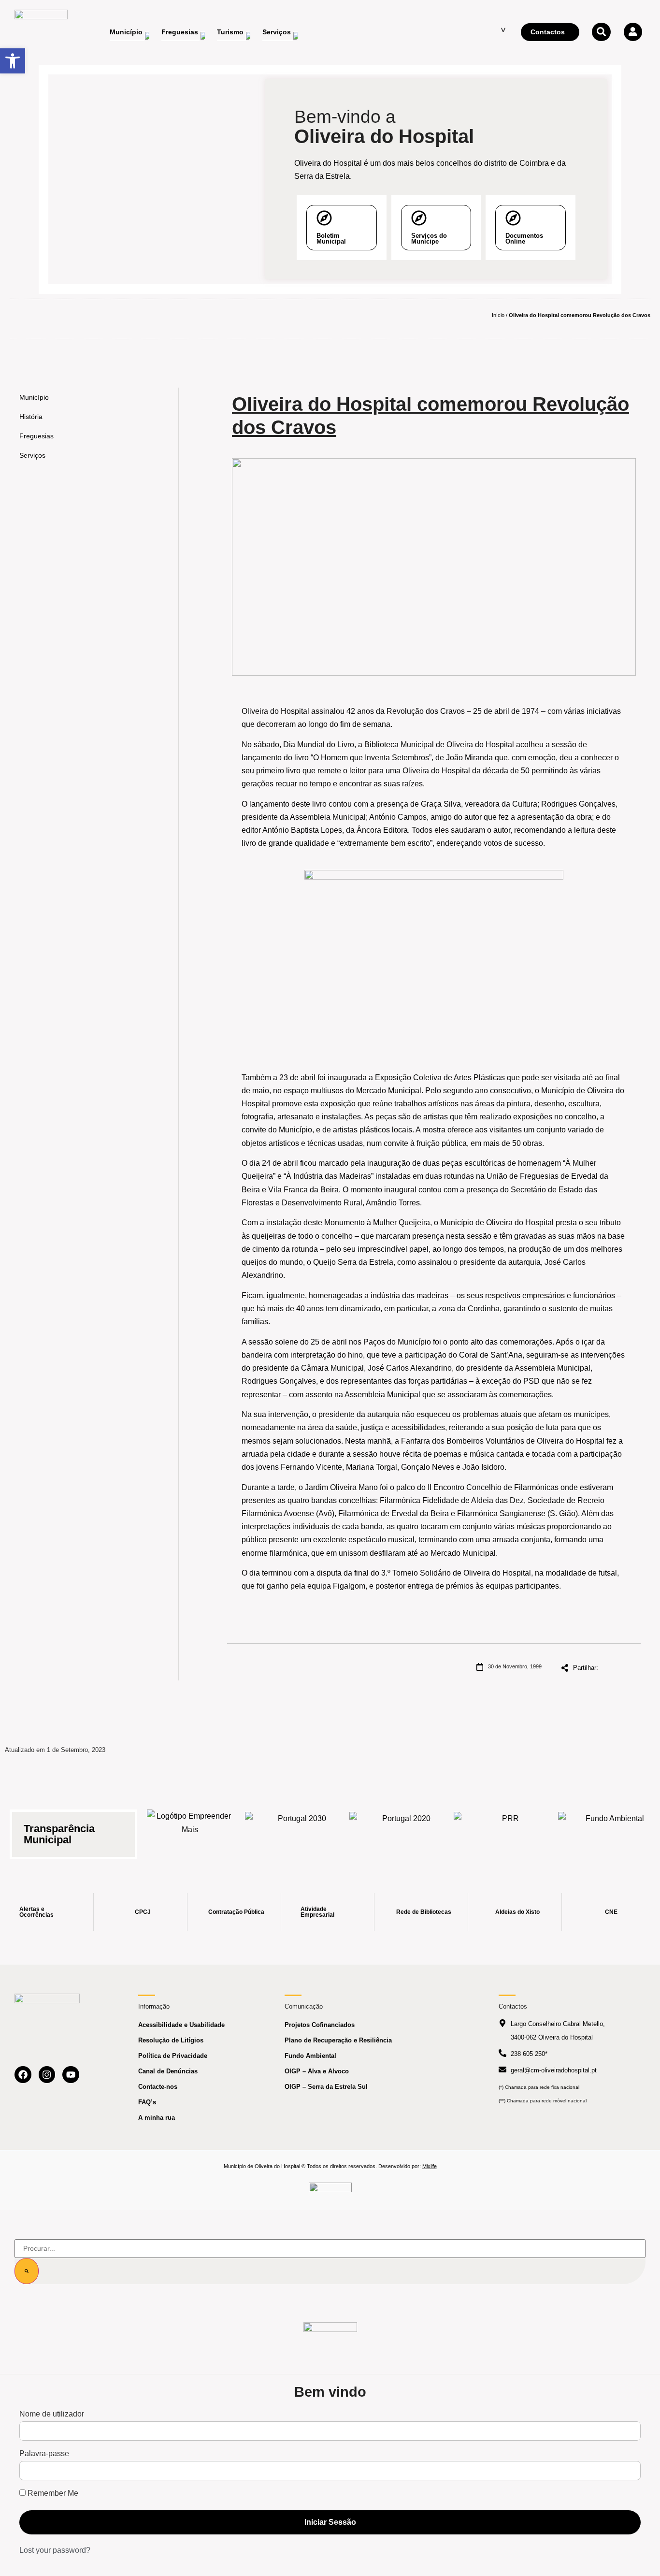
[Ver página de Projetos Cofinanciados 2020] (402, 1829)
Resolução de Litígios (171, 2040)
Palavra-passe (44, 2454)
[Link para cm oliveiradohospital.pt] (41, 32)
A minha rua (157, 2118)
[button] (13, 61)
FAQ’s (147, 2102)
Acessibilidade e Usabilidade (181, 2025)
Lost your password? (55, 2550)
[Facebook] (23, 2075)
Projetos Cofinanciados (320, 2025)
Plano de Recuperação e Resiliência (338, 2040)
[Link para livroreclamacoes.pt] (330, 2192)
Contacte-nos (158, 2087)
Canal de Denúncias (168, 2071)
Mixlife (430, 2166)
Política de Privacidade (173, 2056)
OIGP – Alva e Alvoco (317, 2071)
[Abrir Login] (633, 32)
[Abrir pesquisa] (601, 32)
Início (498, 315)
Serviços (32, 455)
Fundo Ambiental (310, 2056)
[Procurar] (27, 2271)
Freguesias (36, 436)
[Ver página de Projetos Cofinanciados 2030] (298, 1829)
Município (34, 397)
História (31, 417)
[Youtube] (71, 2075)
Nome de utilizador (52, 2414)
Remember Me (52, 2493)
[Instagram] (47, 2075)
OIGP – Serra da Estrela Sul (326, 2087)
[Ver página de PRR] (507, 1829)
